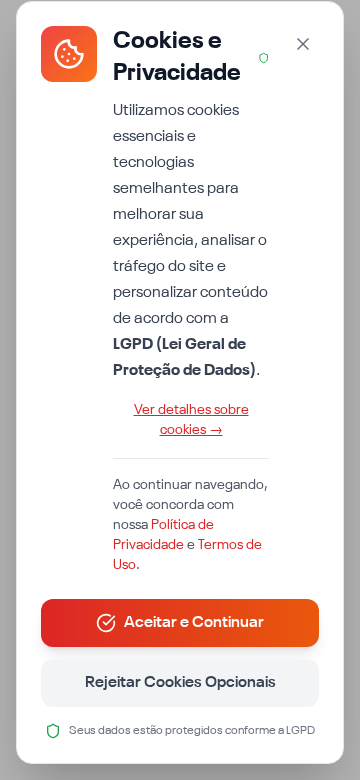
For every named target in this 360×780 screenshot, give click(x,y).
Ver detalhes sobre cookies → (191, 420)
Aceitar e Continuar (194, 623)
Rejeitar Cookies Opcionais (180, 683)
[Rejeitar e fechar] (303, 44)
